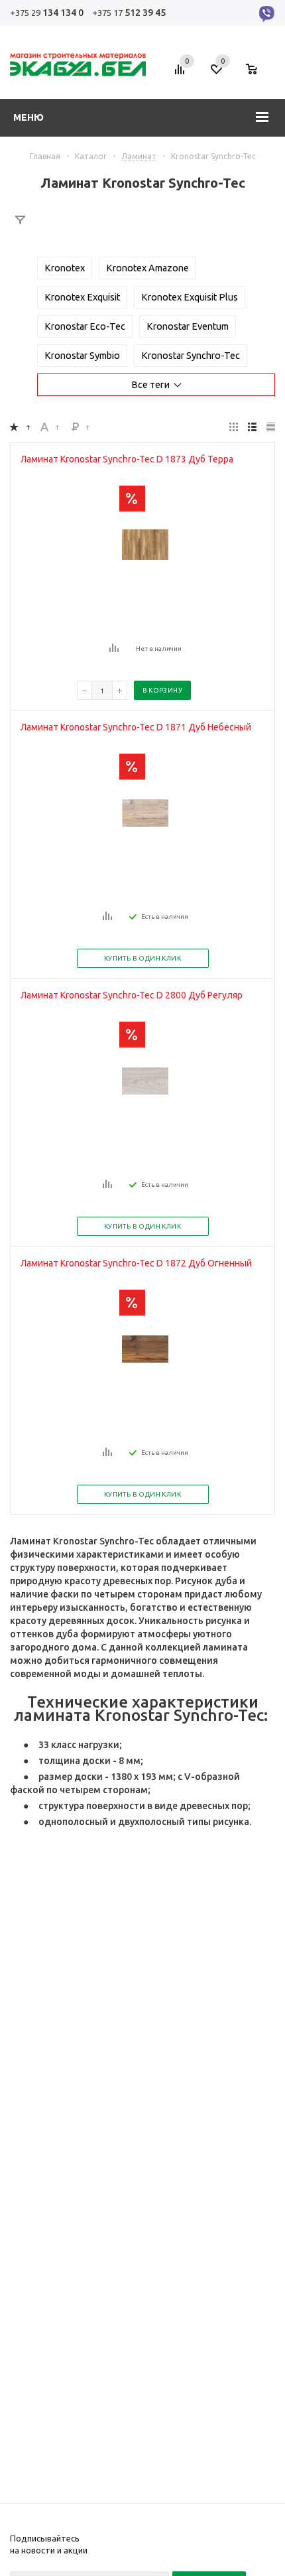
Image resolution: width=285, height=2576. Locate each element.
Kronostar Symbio (82, 356)
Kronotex (65, 268)
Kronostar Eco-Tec (85, 326)
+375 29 (47, 13)
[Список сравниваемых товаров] (182, 74)
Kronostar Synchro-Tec (191, 356)
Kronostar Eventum (188, 326)
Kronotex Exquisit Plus (190, 297)
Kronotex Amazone (147, 268)
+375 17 (129, 13)
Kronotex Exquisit (82, 297)
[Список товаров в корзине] (258, 74)
